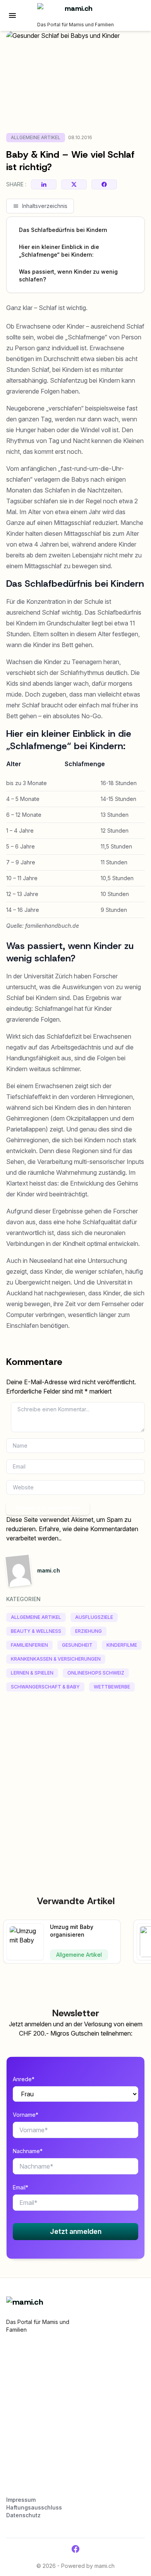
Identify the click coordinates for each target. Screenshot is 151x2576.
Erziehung (88, 1631)
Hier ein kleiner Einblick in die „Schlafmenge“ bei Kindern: (59, 251)
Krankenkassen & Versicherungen (56, 1659)
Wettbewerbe (112, 1687)
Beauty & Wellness (36, 1631)
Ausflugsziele (94, 1617)
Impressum (21, 2500)
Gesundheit (77, 1645)
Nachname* (28, 2151)
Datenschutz (23, 2515)
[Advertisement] (75, 1776)
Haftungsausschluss (34, 2507)
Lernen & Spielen (32, 1673)
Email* (21, 2187)
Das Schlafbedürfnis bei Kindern (63, 230)
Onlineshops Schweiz (96, 1673)
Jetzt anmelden (76, 2231)
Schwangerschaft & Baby (45, 1687)
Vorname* (26, 2115)
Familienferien (29, 1645)
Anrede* (24, 2079)
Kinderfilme (122, 1645)
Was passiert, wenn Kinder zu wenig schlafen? (68, 275)
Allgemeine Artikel (36, 137)
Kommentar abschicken (48, 1508)
